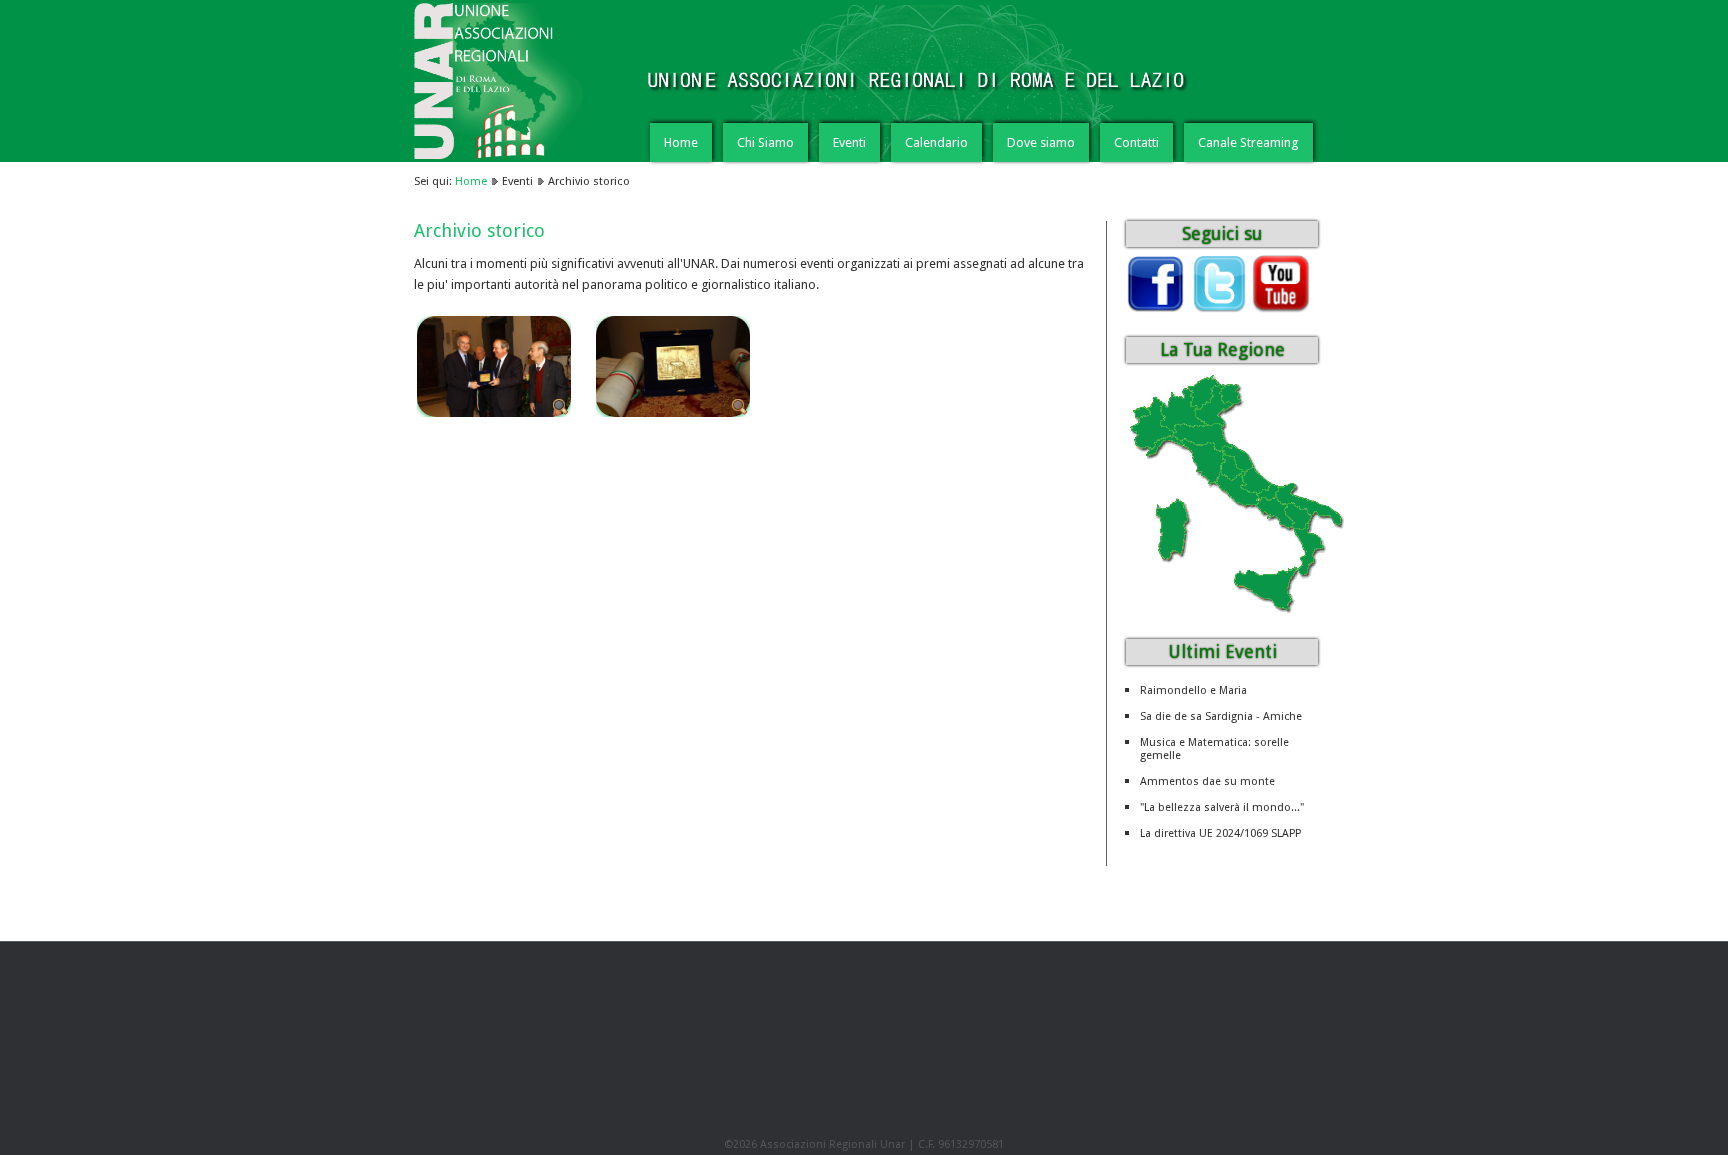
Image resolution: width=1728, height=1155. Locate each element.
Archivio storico (479, 230)
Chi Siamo (765, 142)
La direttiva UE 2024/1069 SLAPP (1220, 833)
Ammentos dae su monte (1207, 781)
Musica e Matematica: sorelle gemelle (1214, 749)
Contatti (1136, 142)
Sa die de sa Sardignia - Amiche (1221, 716)
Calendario (936, 142)
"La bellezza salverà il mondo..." (1222, 807)
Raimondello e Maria (1193, 690)
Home (681, 142)
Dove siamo (1041, 142)
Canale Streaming (1248, 142)
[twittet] (1218, 308)
